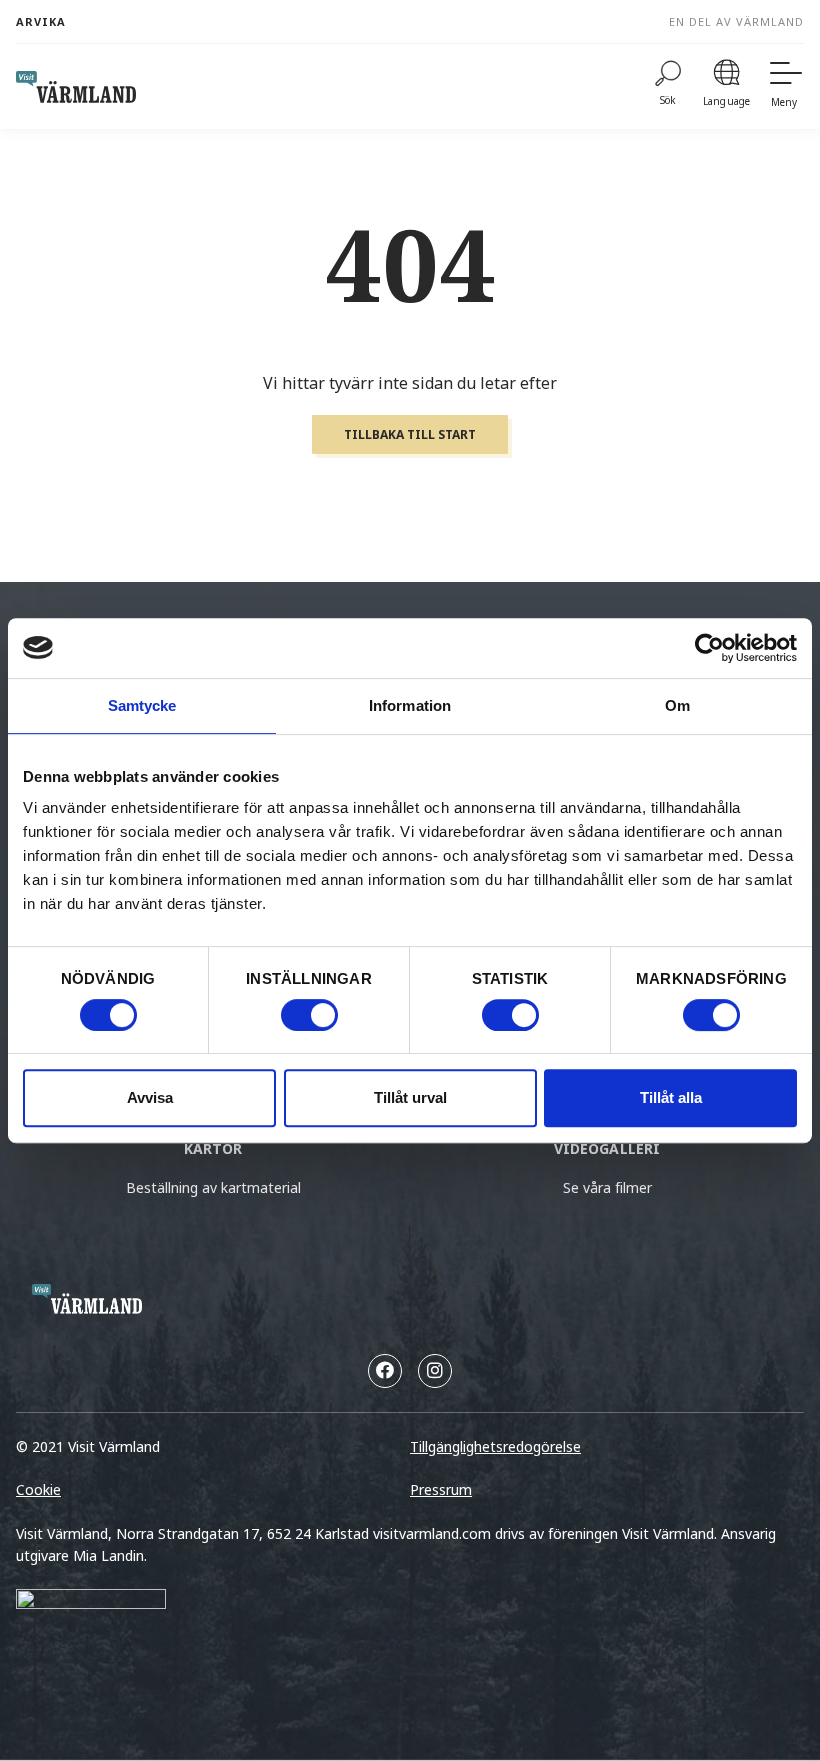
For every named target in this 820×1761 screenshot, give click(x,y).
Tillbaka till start (410, 434)
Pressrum (441, 1489)
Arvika (41, 21)
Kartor (213, 1148)
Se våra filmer (607, 1187)
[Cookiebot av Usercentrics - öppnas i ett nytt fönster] (709, 648)
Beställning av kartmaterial (213, 1187)
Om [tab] (677, 705)
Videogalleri (607, 1148)
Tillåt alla (671, 1097)
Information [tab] (410, 705)
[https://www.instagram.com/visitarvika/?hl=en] (435, 1371)
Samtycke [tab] (142, 705)
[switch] (309, 1015)
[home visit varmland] (76, 87)
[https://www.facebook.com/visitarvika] (385, 1371)
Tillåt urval (410, 1097)
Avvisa (150, 1097)
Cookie (38, 1489)
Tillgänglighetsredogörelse (495, 1446)
